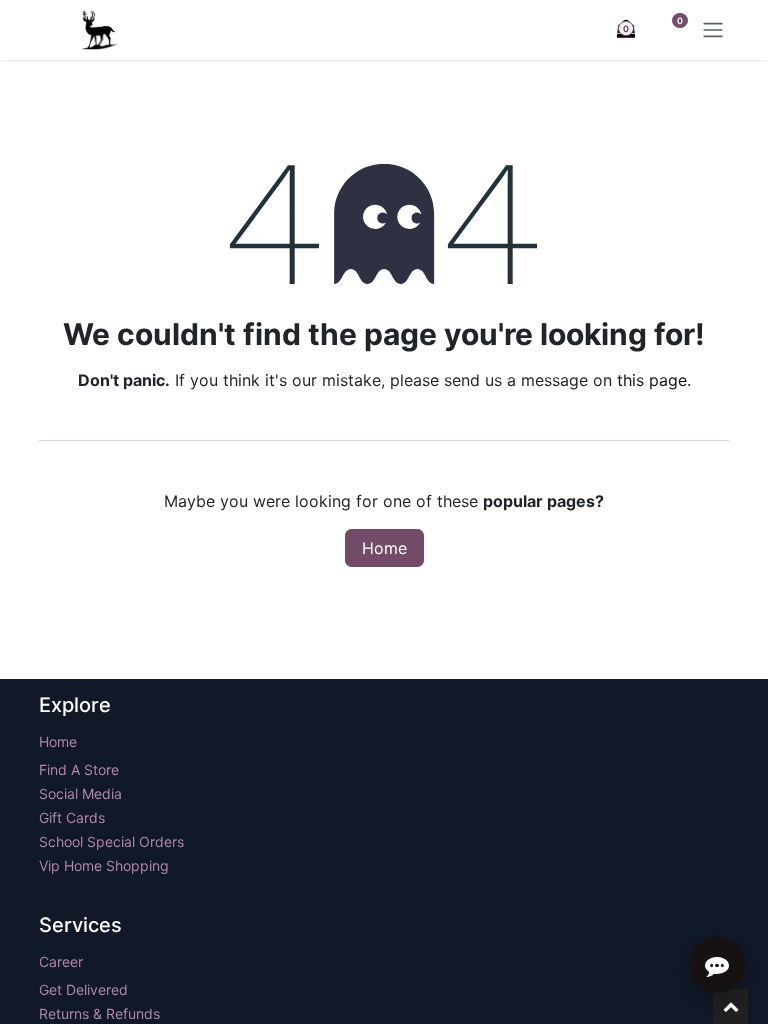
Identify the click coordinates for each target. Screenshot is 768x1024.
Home (384, 548)
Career (61, 961)
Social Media (80, 793)
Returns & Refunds (101, 1013)
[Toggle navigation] (713, 30)
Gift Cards (72, 817)
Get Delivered (83, 989)
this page (652, 380)
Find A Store (79, 769)
